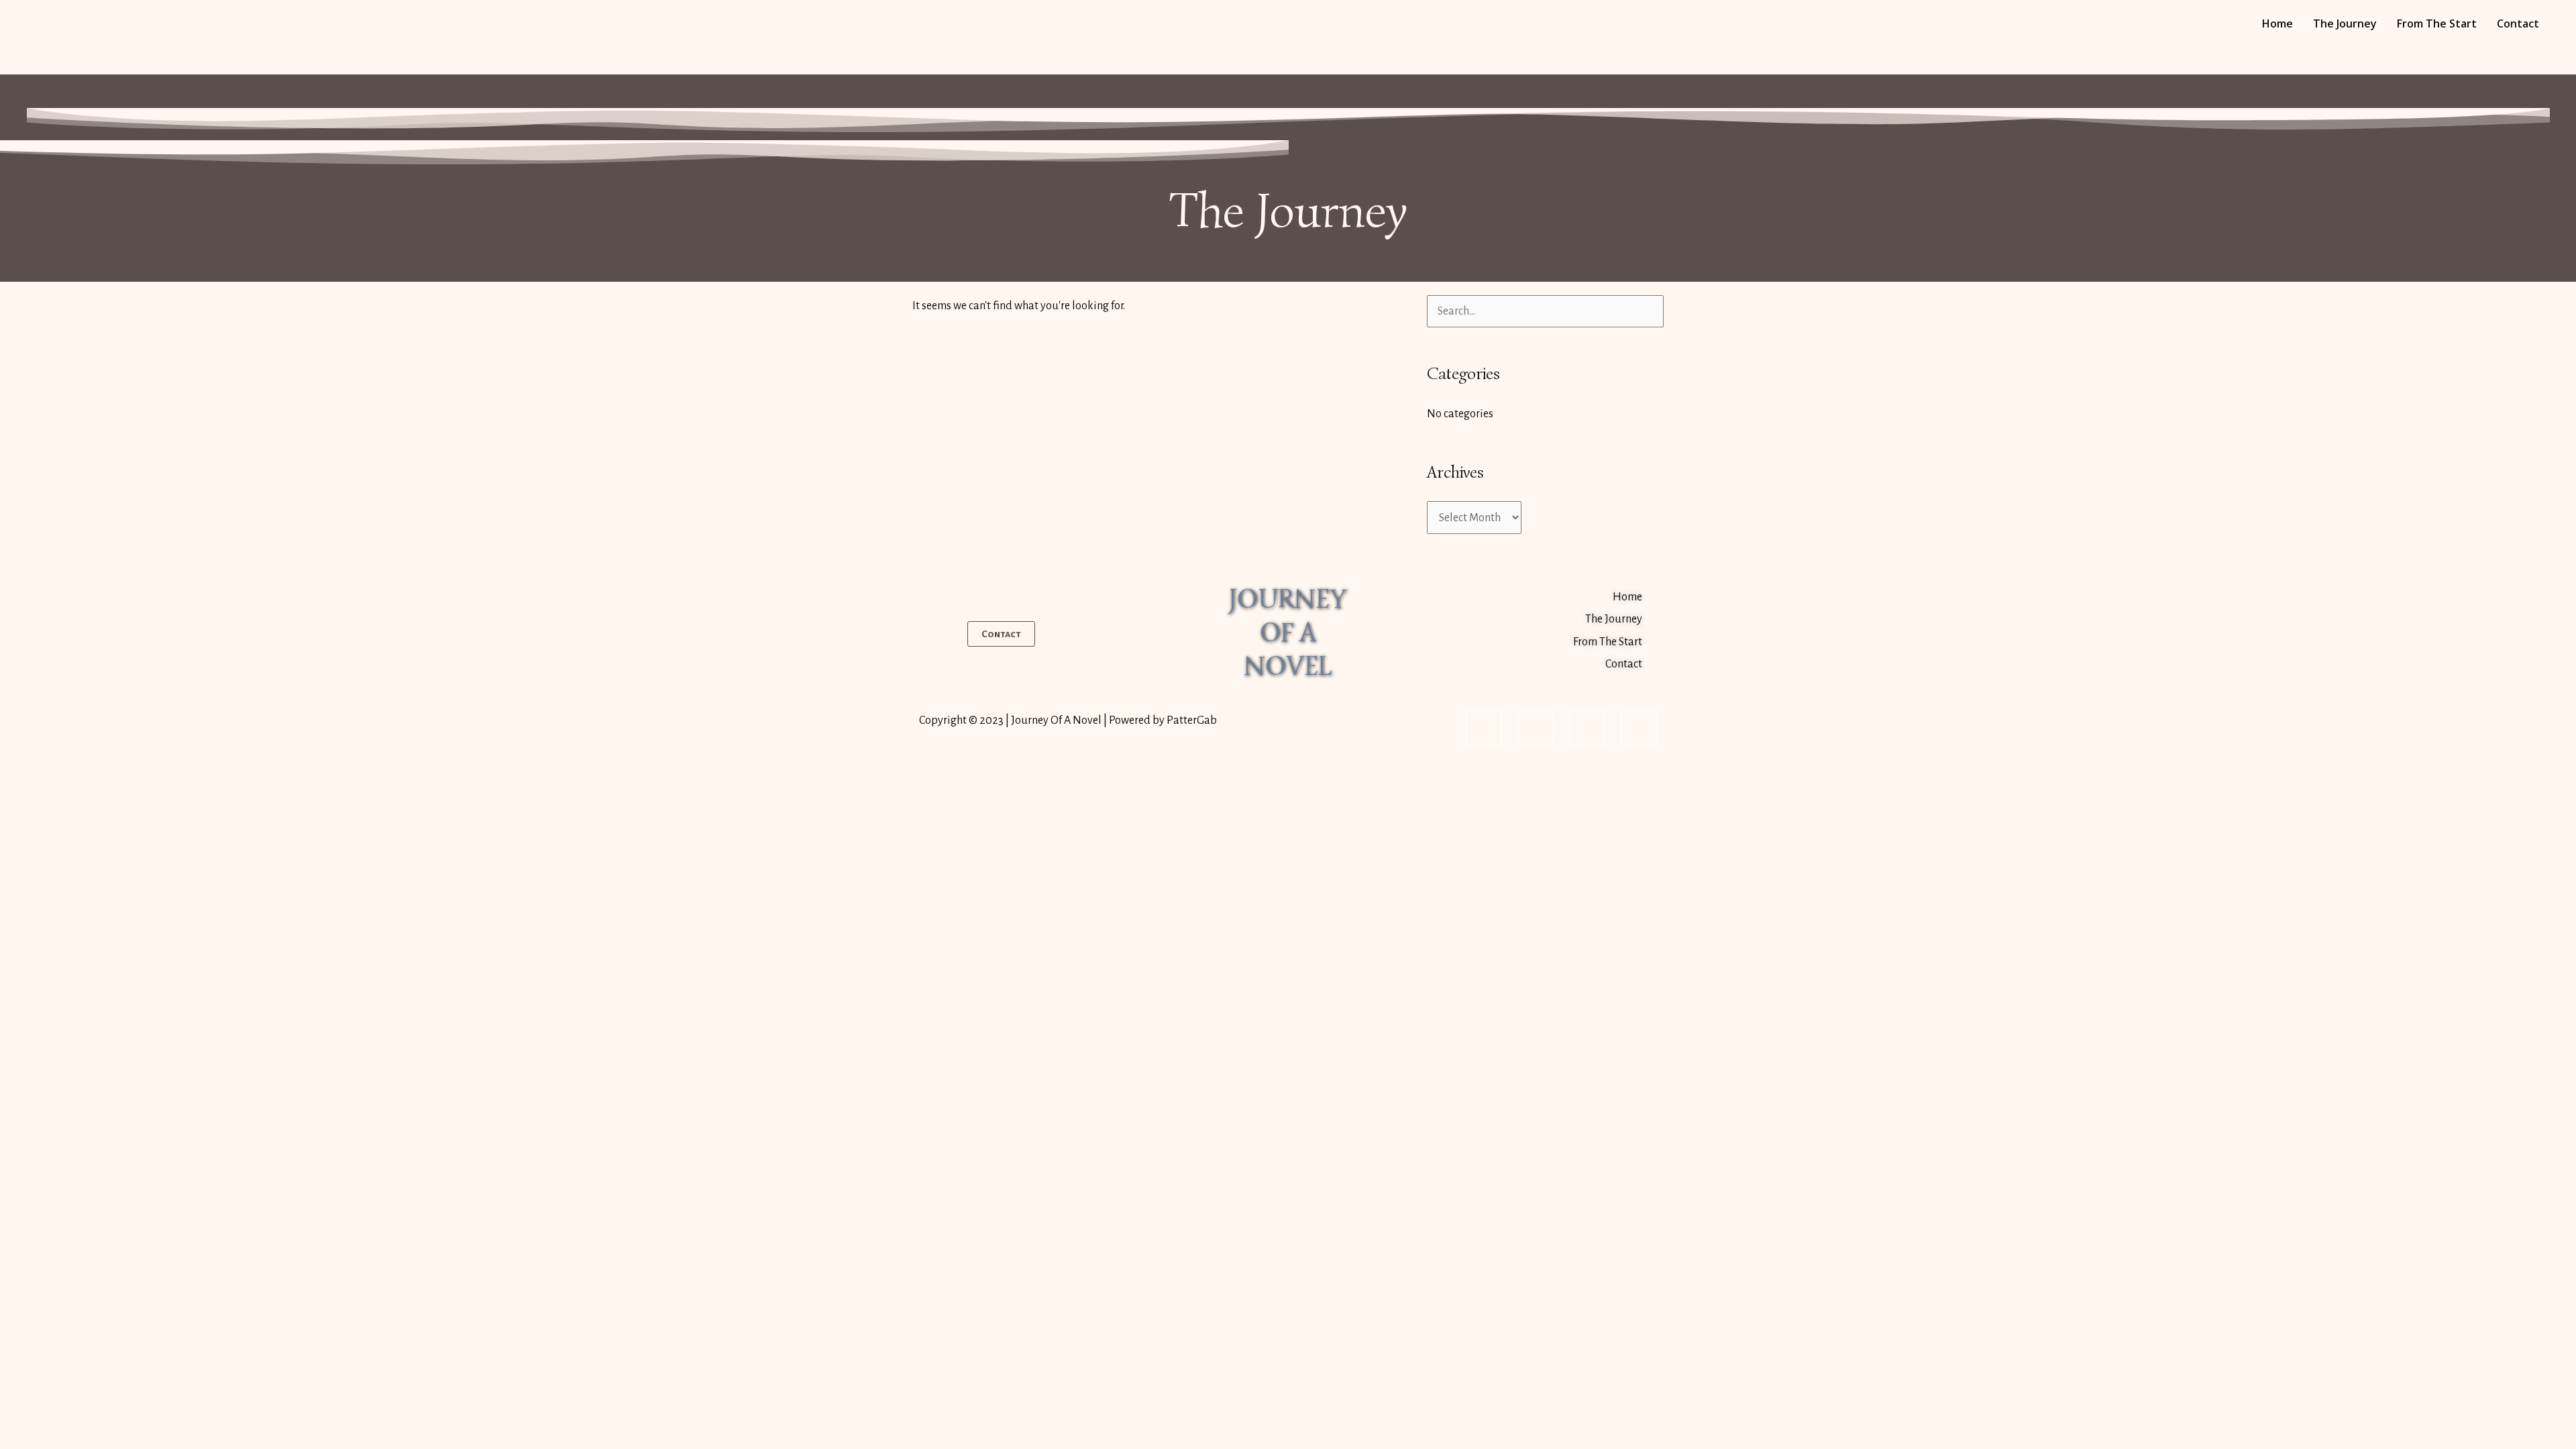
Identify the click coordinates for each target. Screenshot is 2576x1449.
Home (2277, 23)
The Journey (2345, 23)
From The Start (2437, 23)
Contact (2518, 23)
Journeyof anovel (1288, 633)
